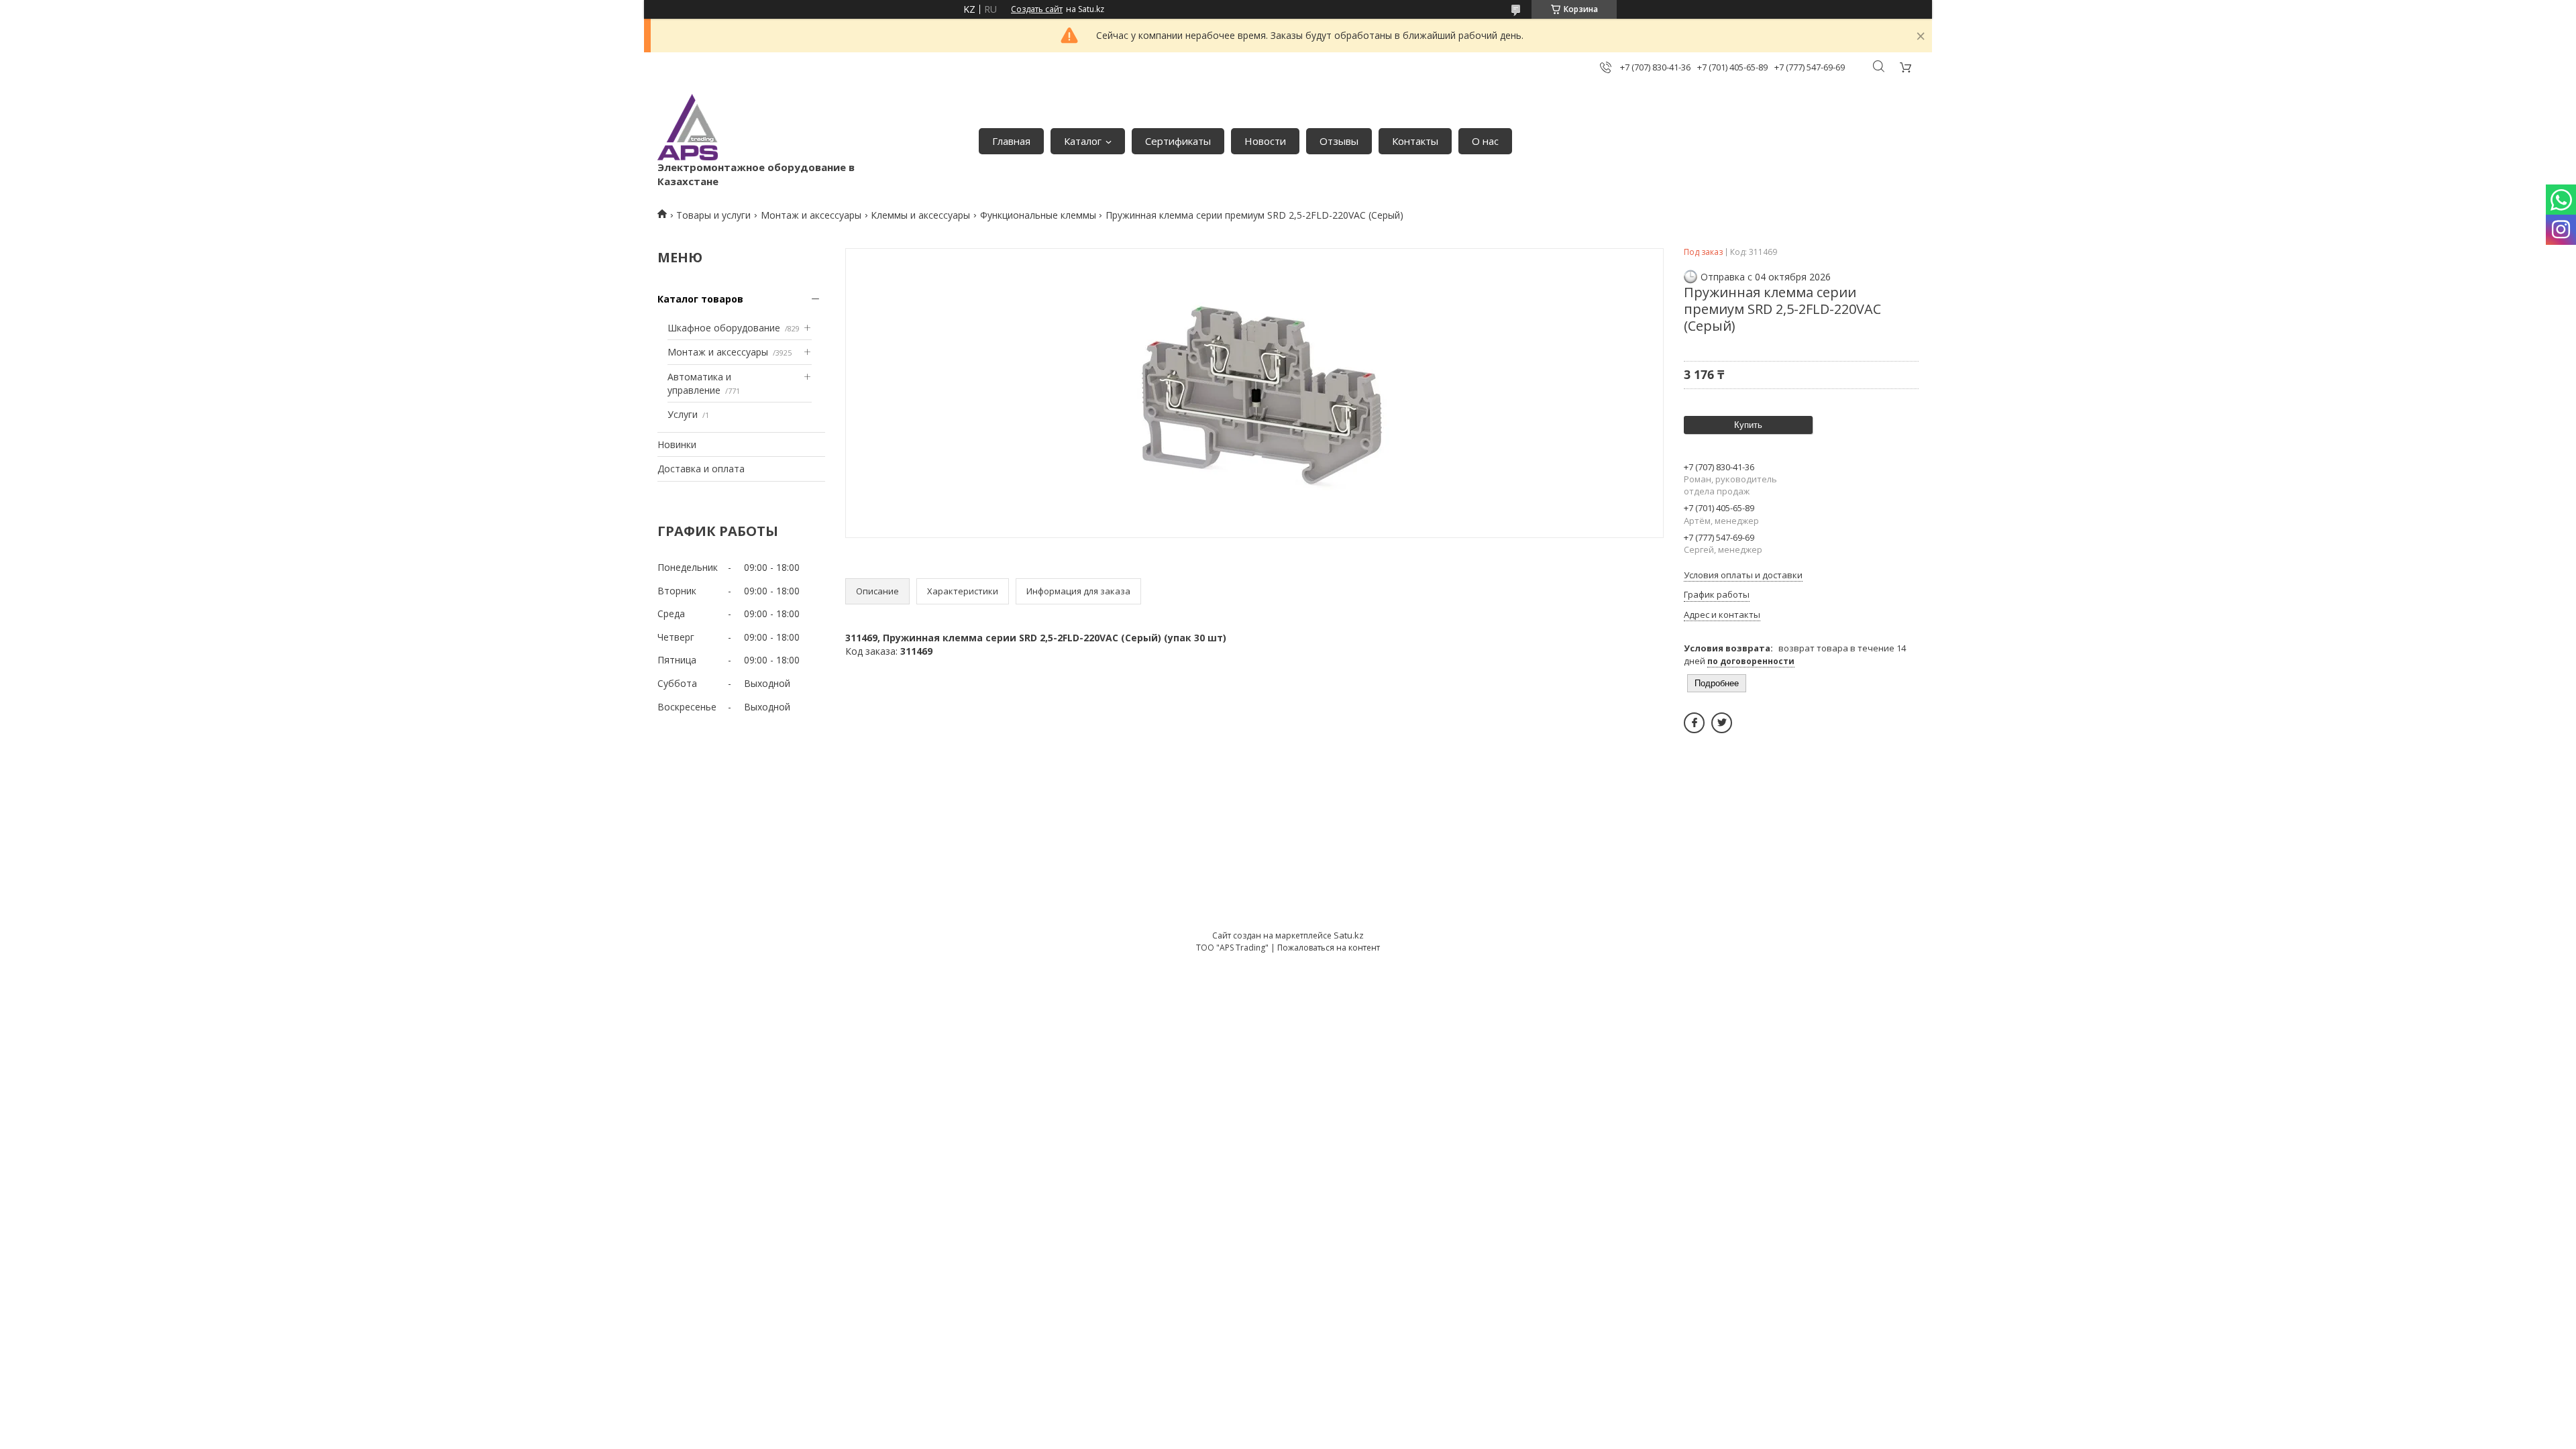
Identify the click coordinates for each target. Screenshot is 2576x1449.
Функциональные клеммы (1038, 215)
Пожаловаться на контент (1329, 948)
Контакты (1415, 141)
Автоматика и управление (699, 383)
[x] (1722, 723)
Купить (1748, 425)
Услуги (683, 414)
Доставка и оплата (701, 469)
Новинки (677, 444)
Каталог (1083, 141)
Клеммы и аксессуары (920, 215)
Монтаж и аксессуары (811, 215)
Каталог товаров (700, 299)
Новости (1265, 141)
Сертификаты (1178, 141)
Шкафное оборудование (724, 328)
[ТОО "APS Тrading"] (688, 127)
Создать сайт (1037, 9)
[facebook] (1694, 723)
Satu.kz (1349, 935)
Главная (1011, 141)
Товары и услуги (713, 215)
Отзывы (1339, 141)
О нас (1485, 141)
